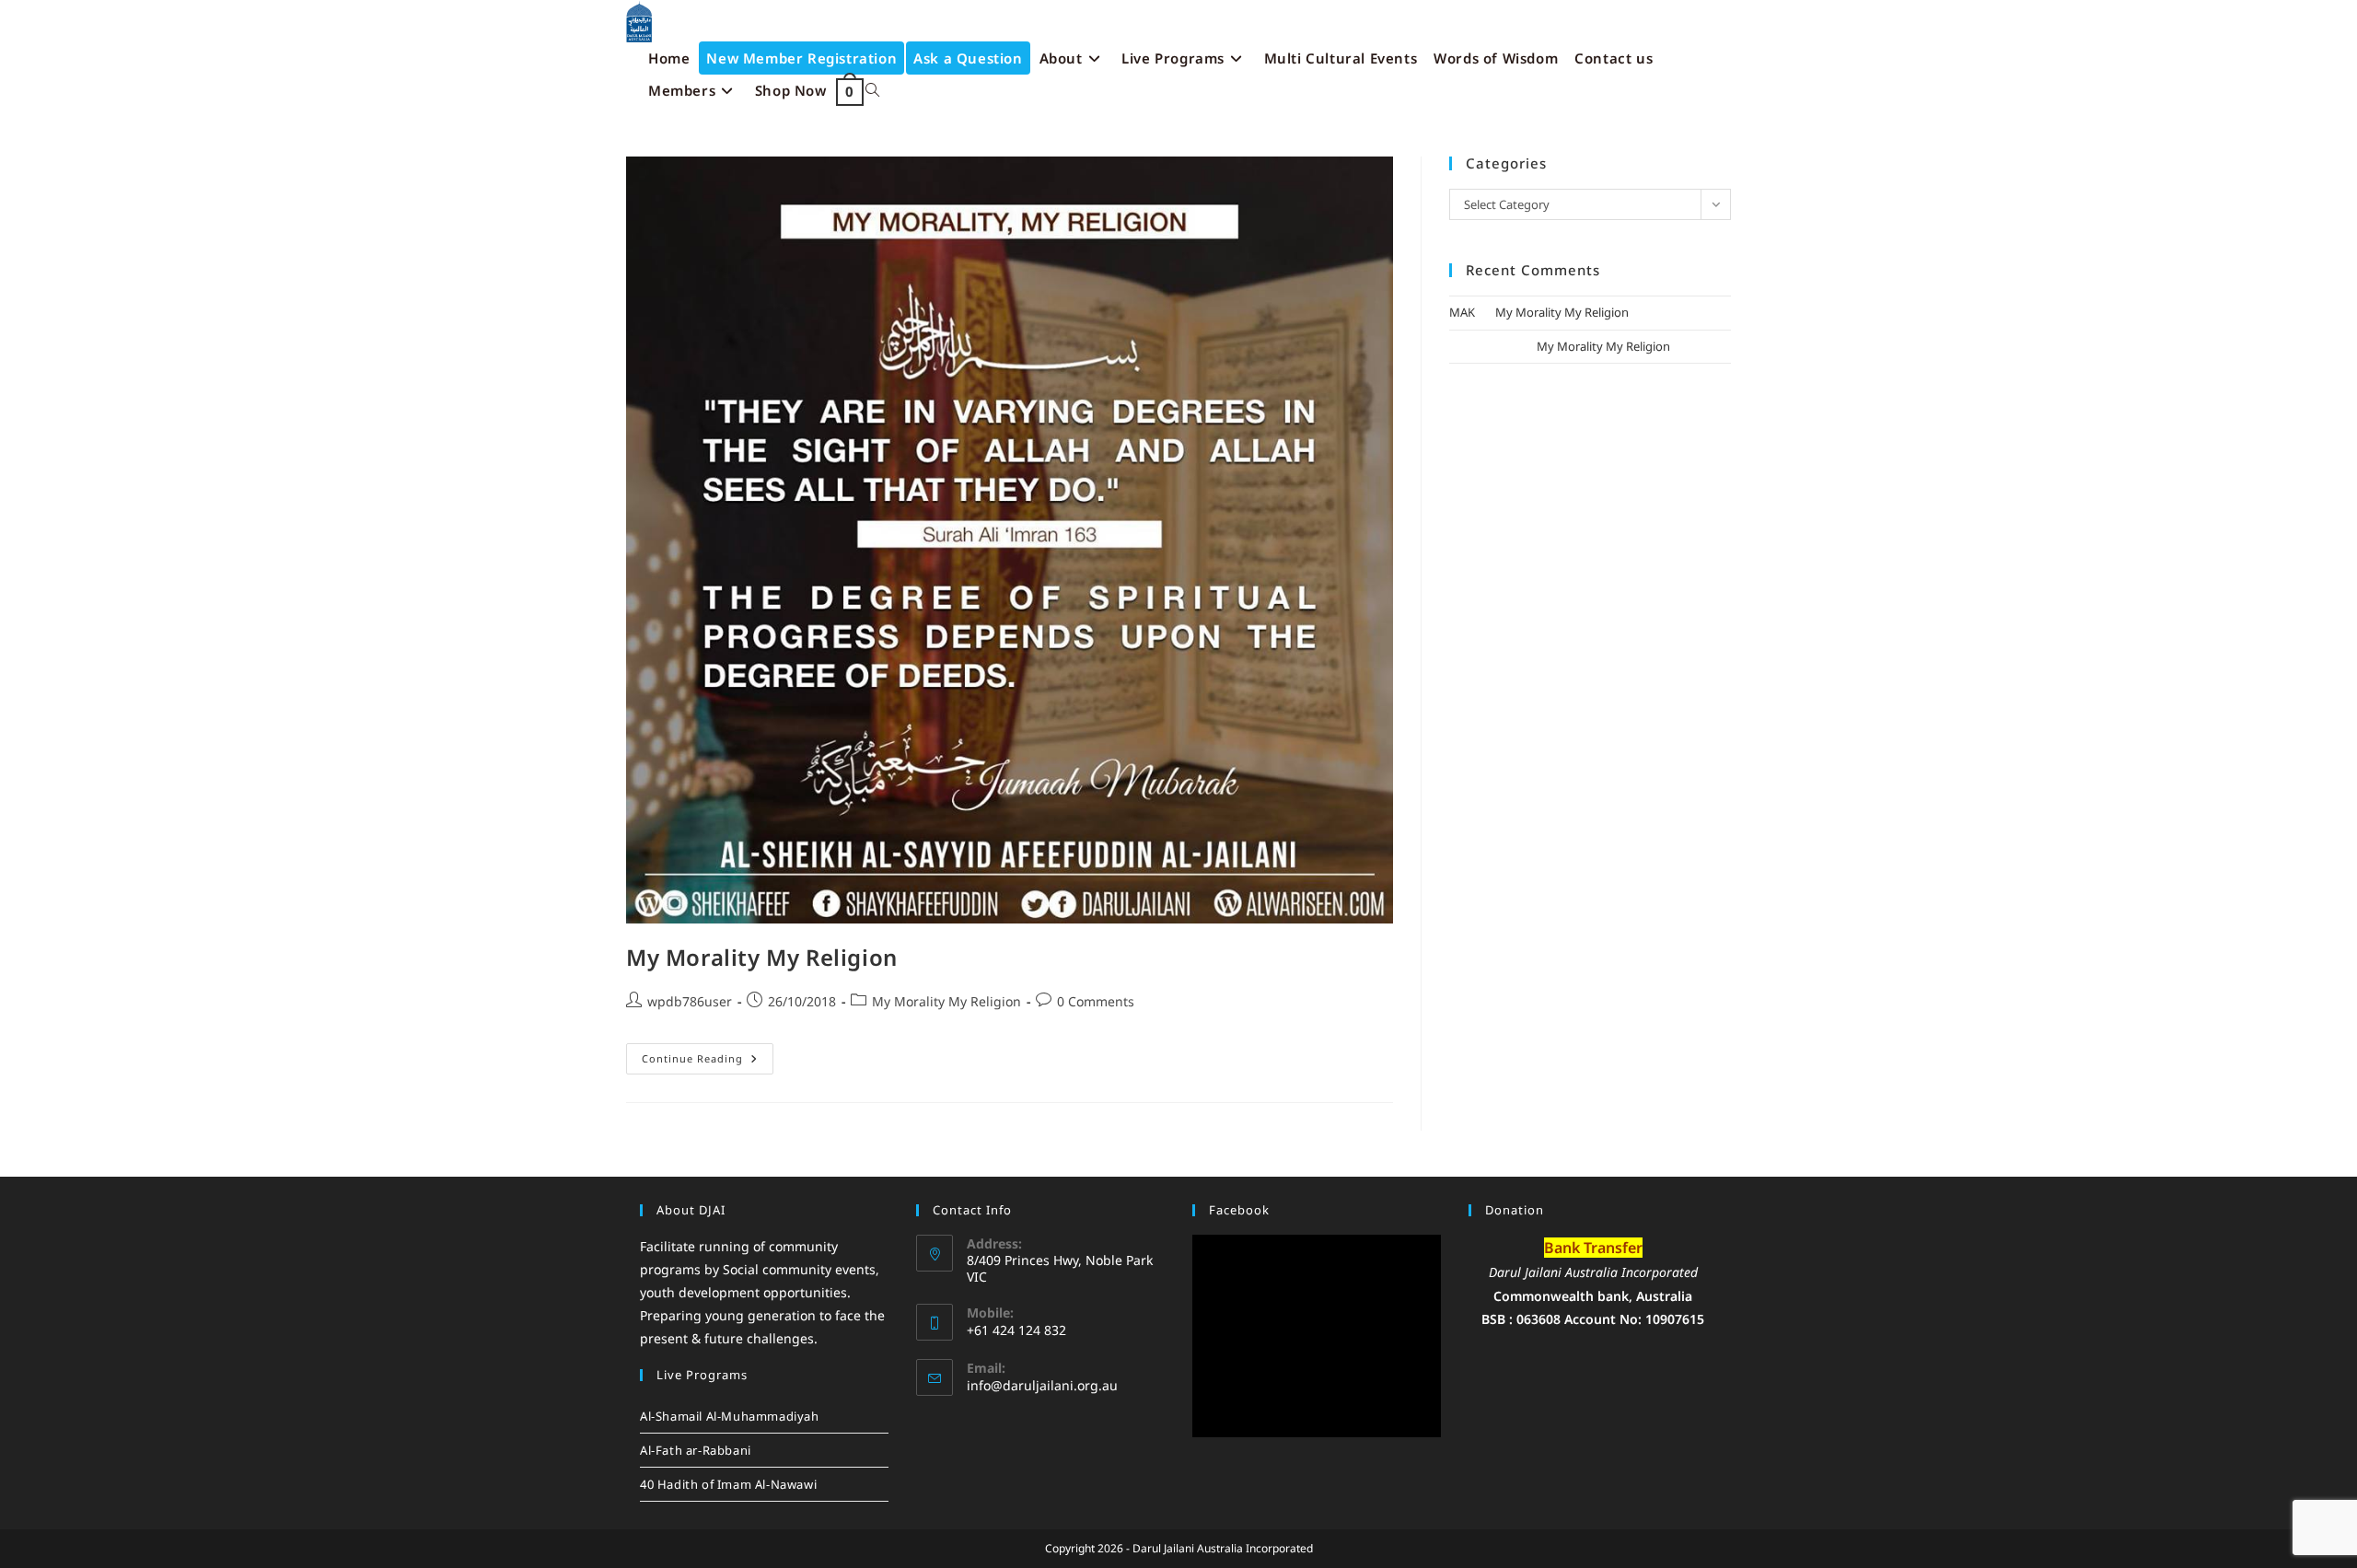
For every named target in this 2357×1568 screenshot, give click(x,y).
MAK (1462, 312)
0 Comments (1096, 1001)
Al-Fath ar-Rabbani (696, 1450)
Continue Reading (708, 1054)
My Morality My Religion (762, 957)
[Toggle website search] (872, 91)
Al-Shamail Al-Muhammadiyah (730, 1416)
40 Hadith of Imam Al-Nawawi (728, 1484)
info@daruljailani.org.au (1042, 1385)
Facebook (1239, 1210)
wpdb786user (690, 1001)
